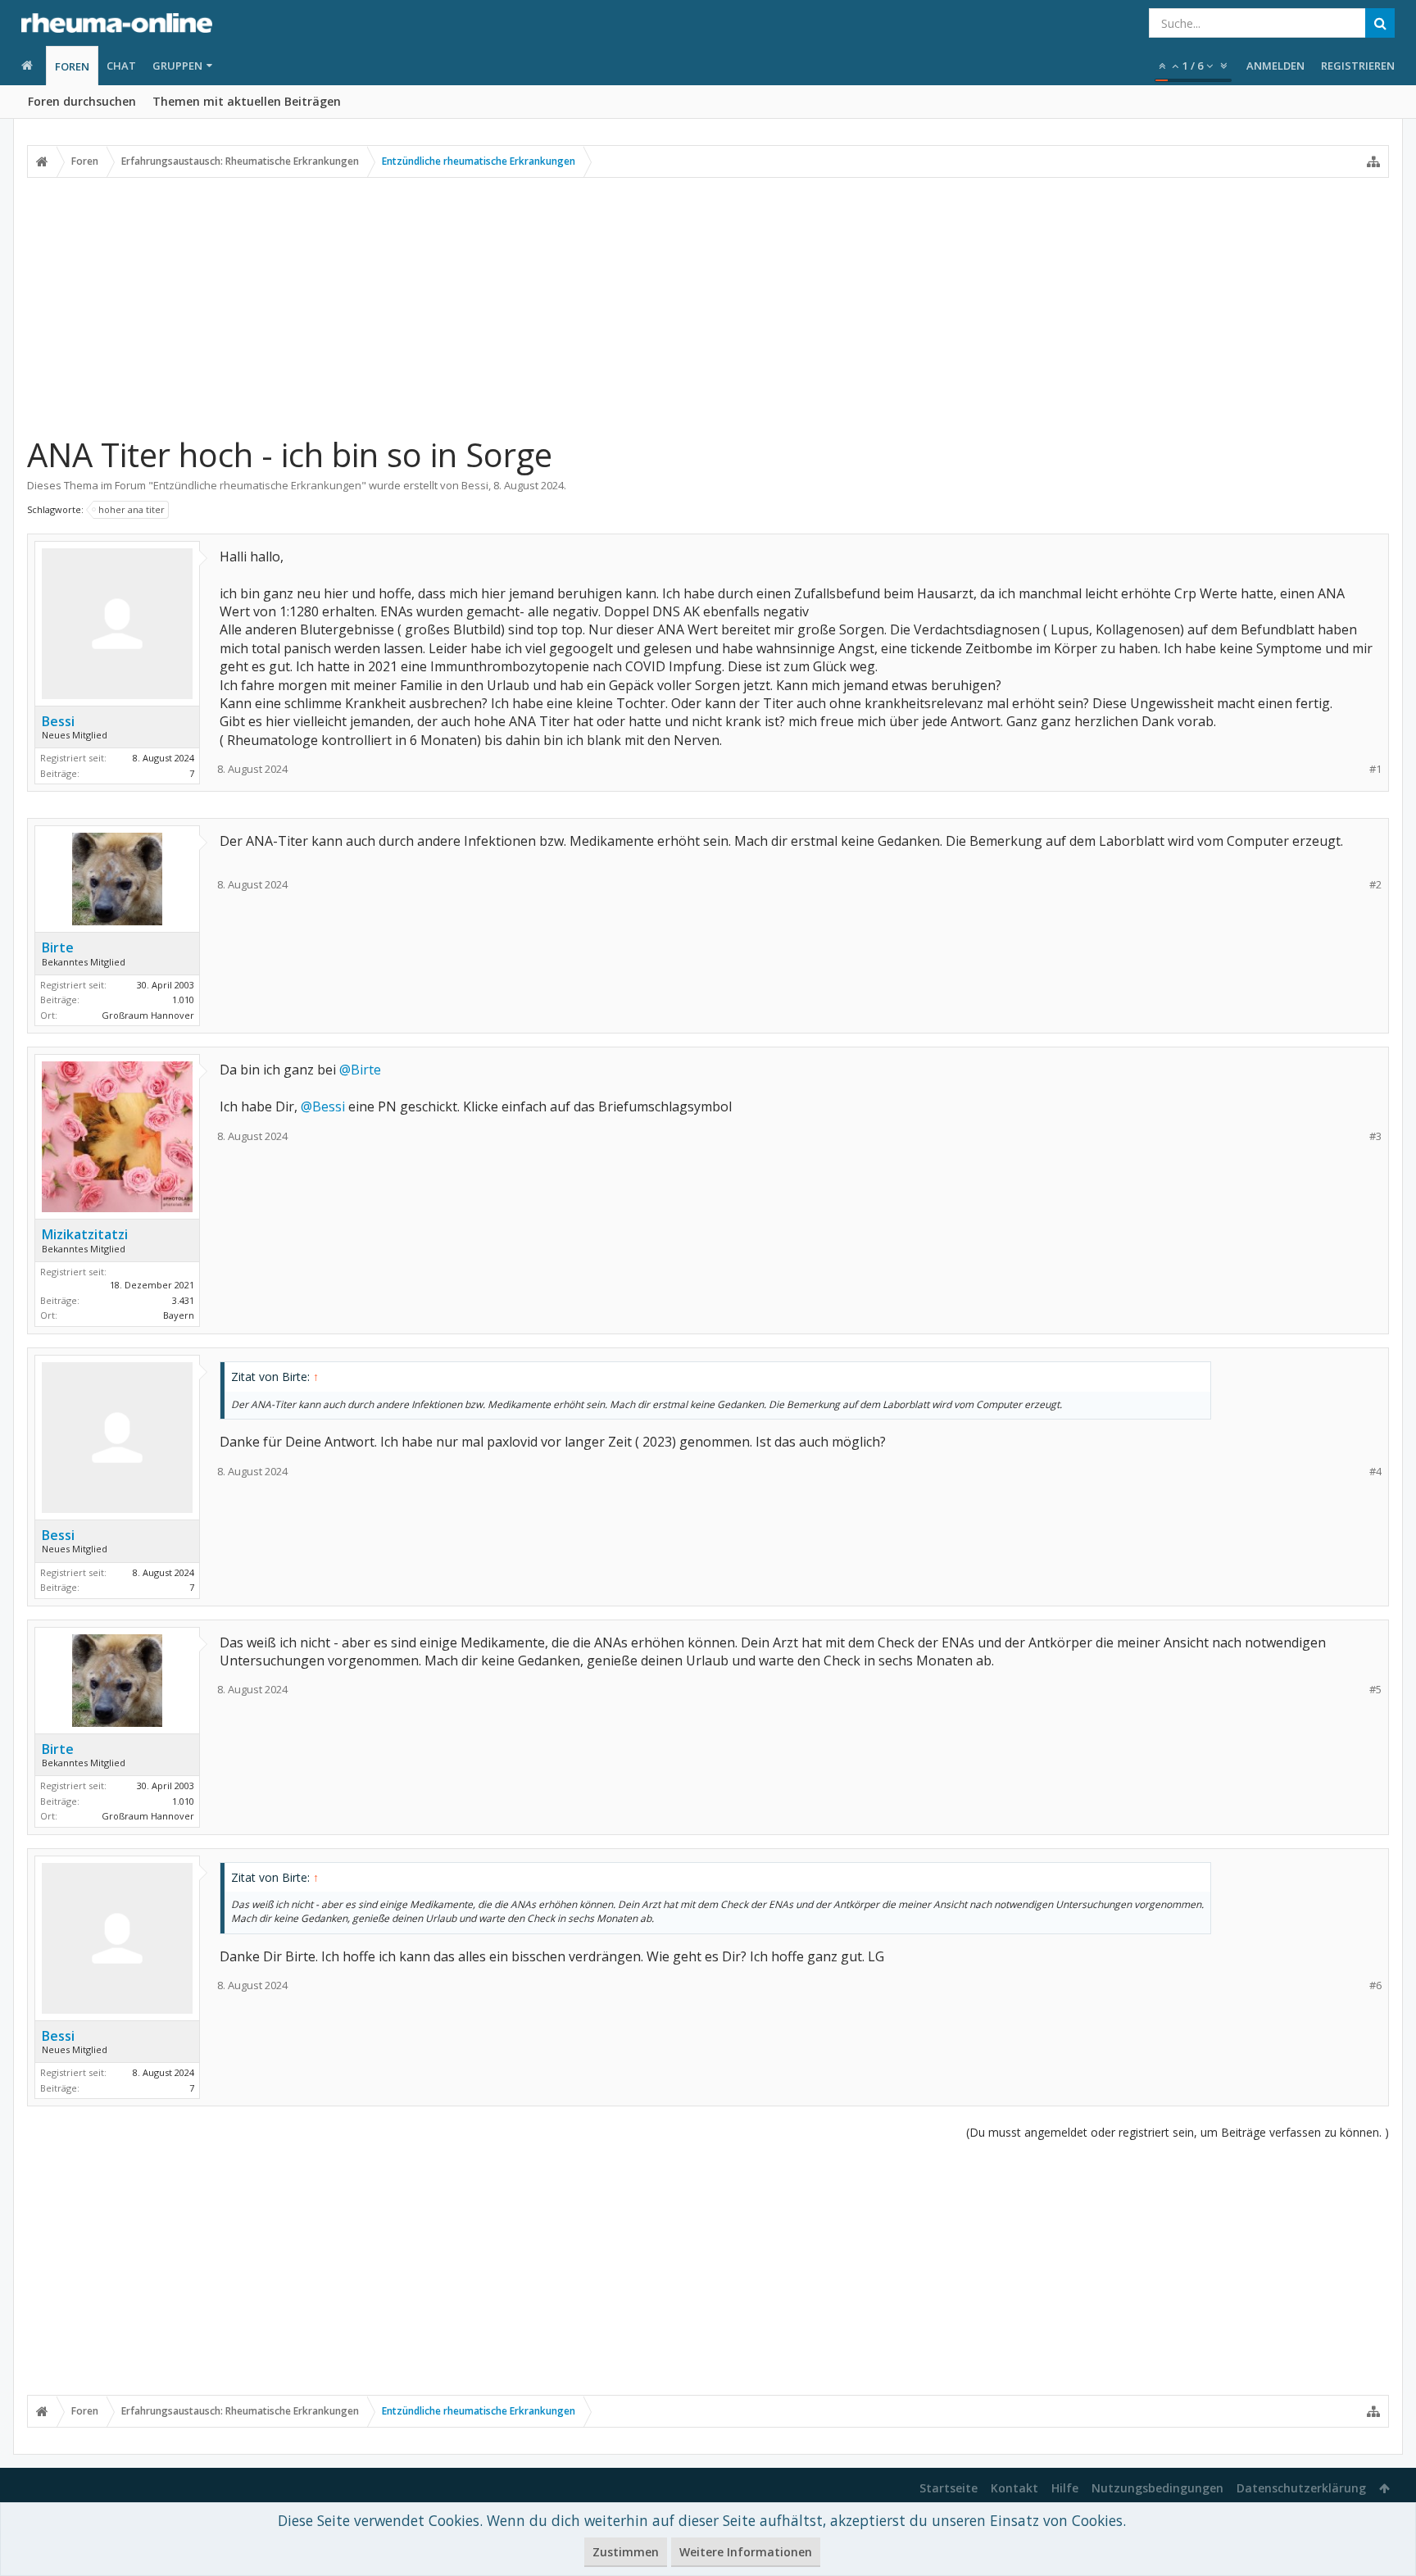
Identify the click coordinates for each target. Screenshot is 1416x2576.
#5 (1375, 1690)
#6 (1375, 1985)
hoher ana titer (132, 509)
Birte (58, 947)
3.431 (183, 1300)
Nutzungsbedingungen (1157, 2488)
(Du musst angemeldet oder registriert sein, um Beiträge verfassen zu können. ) (1178, 2132)
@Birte (360, 1070)
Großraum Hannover (148, 1015)
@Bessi (323, 1106)
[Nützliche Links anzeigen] (1373, 161)
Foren (72, 66)
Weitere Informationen (746, 2552)
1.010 (183, 1000)
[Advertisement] (708, 306)
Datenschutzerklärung (1301, 2488)
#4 (1375, 1472)
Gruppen (177, 66)
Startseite (949, 2488)
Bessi (475, 485)
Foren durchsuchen (82, 101)
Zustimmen (626, 2552)
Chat (121, 66)
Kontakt (1014, 2488)
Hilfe (1065, 2488)
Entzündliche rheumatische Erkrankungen (257, 485)
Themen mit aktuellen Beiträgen (247, 101)
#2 (1375, 885)
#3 (1375, 1136)
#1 (1375, 769)
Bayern (179, 1315)
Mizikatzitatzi (85, 1234)
